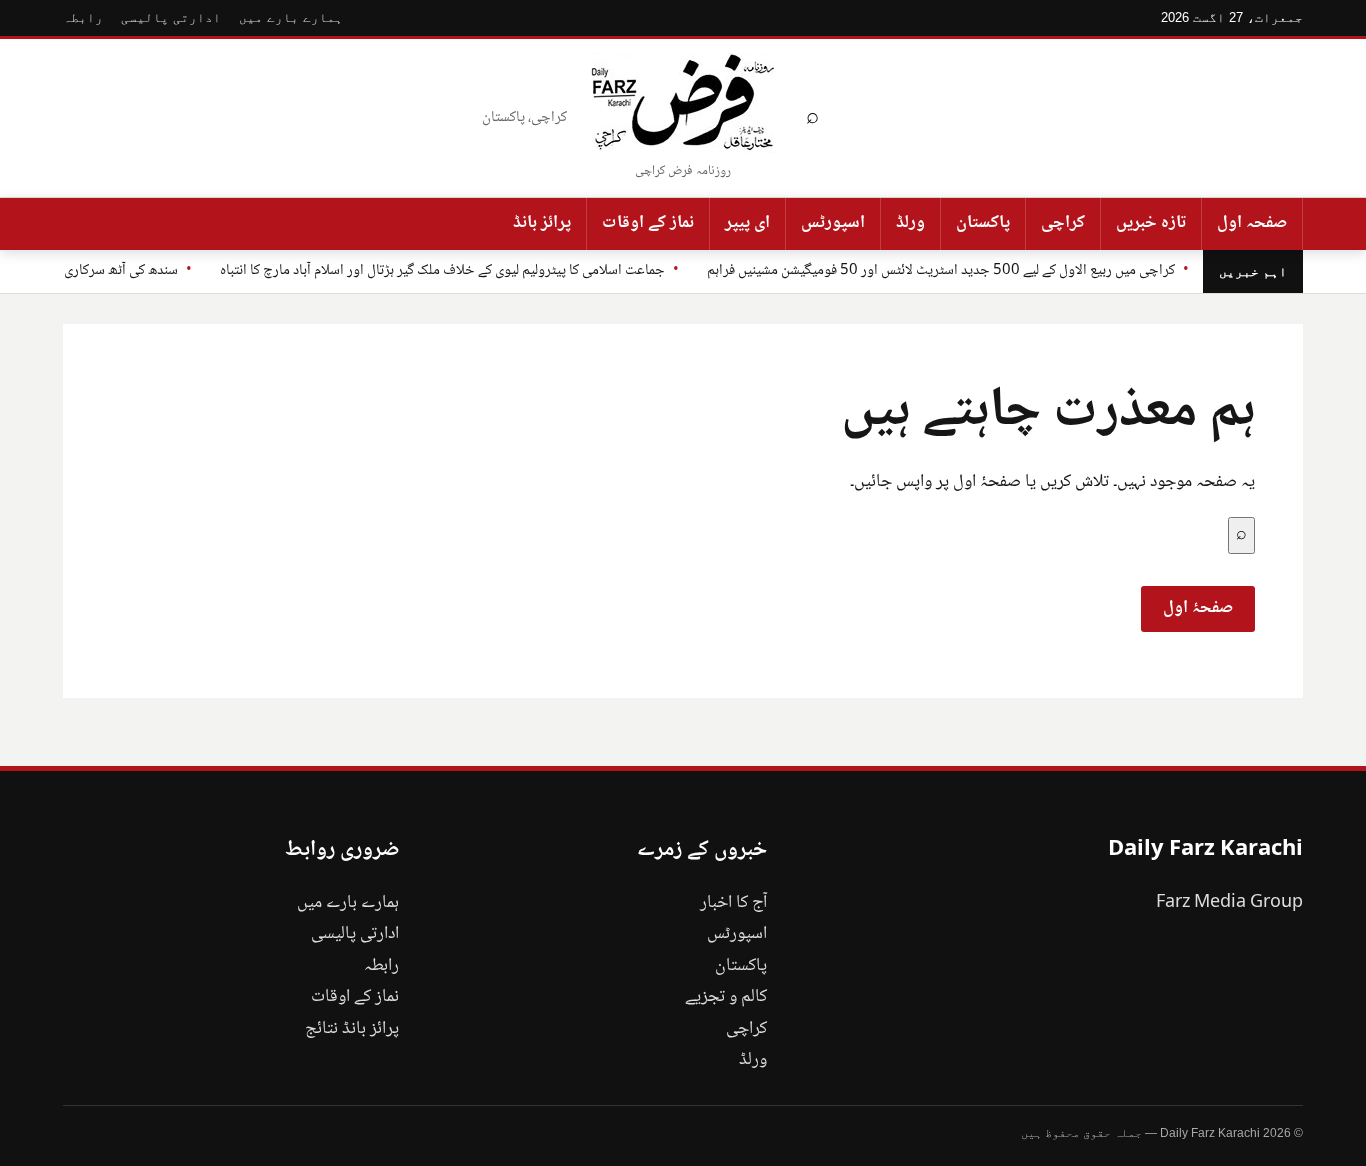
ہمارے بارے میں (291, 17)
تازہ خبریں (1151, 223)
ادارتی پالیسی (171, 17)
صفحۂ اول (1198, 608)
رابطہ (83, 17)
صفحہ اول (1252, 223)
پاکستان (983, 223)
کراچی (1063, 223)
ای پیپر (747, 223)
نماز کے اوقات (648, 223)
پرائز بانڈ (542, 223)
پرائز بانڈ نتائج (352, 1029)
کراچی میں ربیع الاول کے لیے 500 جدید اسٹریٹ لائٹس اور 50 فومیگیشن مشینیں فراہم (941, 271)
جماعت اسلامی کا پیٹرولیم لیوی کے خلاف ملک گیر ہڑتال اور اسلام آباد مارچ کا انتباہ (442, 271)
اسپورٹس (833, 223)
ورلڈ (910, 223)
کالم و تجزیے (726, 997)
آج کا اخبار (733, 903)
